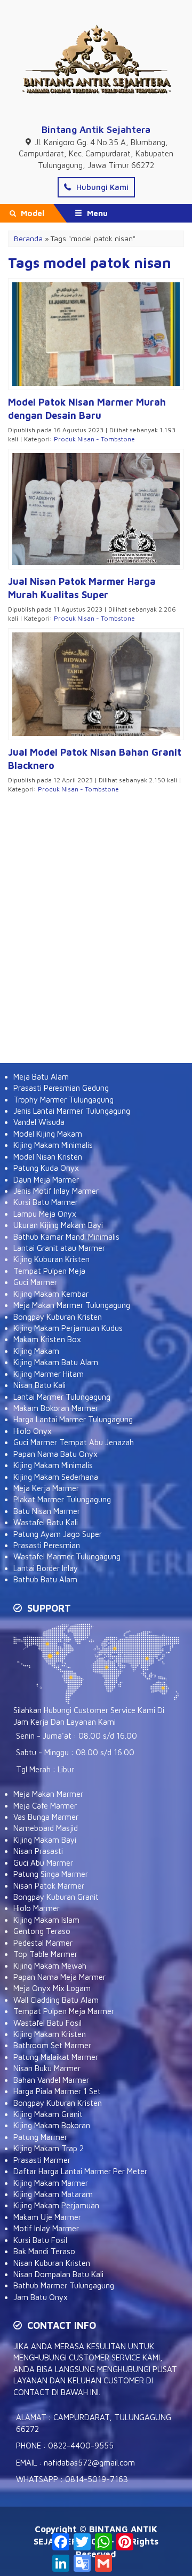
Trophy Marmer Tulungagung (63, 1100)
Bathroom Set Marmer (52, 2045)
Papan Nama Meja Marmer (59, 1977)
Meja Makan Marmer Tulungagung (72, 1305)
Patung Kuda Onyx (46, 1168)
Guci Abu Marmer (43, 1863)
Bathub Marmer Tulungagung (64, 2285)
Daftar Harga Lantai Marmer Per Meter (80, 2171)
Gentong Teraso (42, 1931)
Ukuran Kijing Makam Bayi (58, 1225)
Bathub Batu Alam (45, 1579)
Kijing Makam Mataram (53, 2194)
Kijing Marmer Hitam (49, 1374)
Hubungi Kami (101, 187)
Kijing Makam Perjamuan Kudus (68, 1328)
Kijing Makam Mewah (50, 1966)
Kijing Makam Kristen (50, 2034)
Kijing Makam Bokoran (52, 2125)
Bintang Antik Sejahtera (96, 129)
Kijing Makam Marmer (51, 2183)
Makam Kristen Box (47, 1339)
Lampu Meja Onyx (45, 1214)
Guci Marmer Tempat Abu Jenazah (74, 1442)
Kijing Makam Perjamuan (56, 2205)
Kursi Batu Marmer (46, 1202)
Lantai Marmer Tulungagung (62, 1397)
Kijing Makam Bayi (45, 1840)
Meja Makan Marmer (48, 1794)
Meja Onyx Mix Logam (52, 1988)
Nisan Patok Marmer (49, 1886)
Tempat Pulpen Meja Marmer (64, 2011)
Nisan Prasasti (38, 1851)
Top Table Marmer (45, 1954)
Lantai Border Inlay (46, 1568)
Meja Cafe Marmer (45, 1806)
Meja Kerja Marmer (46, 1488)
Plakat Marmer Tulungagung (62, 1499)
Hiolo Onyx (33, 1431)
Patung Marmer (40, 2137)
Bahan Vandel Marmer (51, 2080)
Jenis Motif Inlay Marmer (56, 1191)
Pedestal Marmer (43, 1943)
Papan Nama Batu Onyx (55, 1454)
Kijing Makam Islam (46, 1920)
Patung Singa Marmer (51, 1874)
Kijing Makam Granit (48, 2114)
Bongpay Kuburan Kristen (58, 1317)
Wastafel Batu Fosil (47, 2023)
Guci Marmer (35, 1282)
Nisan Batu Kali (39, 1385)
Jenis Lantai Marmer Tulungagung (72, 1111)
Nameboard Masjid (46, 1828)
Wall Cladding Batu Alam (56, 2000)
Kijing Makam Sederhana (56, 1477)
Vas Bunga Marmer (46, 1817)
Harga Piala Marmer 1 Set (57, 2091)
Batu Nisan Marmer (47, 1511)
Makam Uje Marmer (47, 2217)
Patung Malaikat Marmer (56, 2057)
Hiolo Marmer (37, 1908)
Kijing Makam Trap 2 (49, 2148)
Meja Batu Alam (41, 1077)
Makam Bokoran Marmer (56, 1408)
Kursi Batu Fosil (40, 2240)
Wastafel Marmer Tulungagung (67, 1556)
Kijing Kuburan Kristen (51, 1259)
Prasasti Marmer (42, 2160)
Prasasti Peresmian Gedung (61, 1088)
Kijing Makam (36, 1351)
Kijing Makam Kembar (51, 1294)
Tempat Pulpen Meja (49, 1271)
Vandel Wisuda (39, 1122)
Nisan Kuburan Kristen (52, 2263)
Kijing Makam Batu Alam (56, 1362)
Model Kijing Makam (48, 1134)
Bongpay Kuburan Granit (56, 1897)
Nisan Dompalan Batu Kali (58, 2274)
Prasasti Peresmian (47, 1545)
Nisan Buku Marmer (47, 2068)
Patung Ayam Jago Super (58, 1534)
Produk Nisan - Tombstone (94, 439)
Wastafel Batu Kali (46, 1522)
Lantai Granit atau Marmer (59, 1248)
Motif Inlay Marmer (46, 2228)
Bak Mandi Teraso (44, 2251)
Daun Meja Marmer (46, 1180)
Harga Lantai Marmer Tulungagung (73, 1419)
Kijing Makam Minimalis (53, 1145)
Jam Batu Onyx (41, 2297)
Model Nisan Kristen (48, 1157)
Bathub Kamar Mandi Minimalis (66, 1237)
